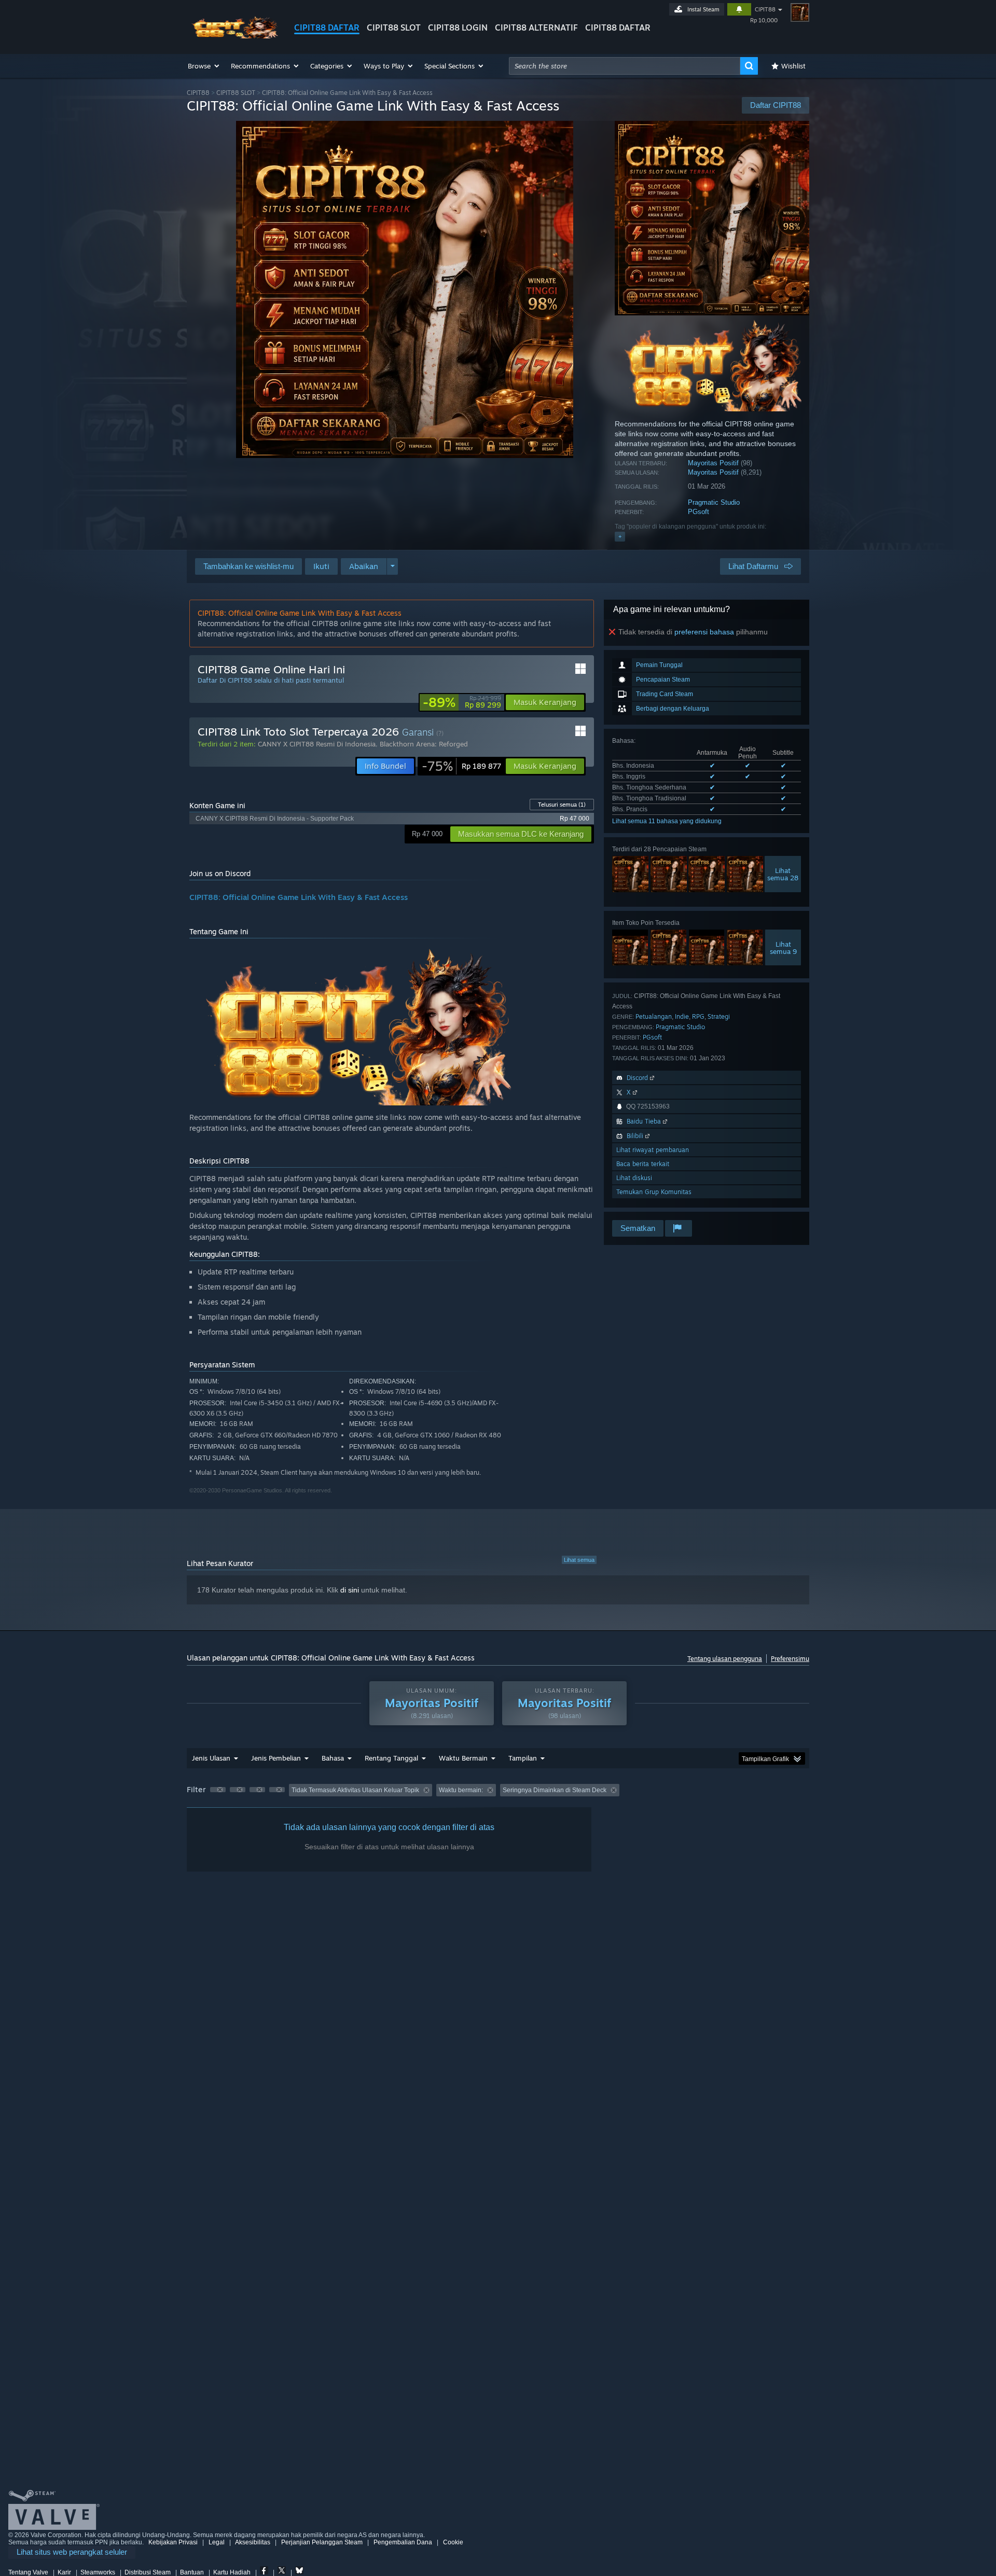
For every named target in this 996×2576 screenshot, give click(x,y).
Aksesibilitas (253, 2542)
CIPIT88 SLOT (394, 27)
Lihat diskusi (634, 1178)
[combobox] (625, 66)
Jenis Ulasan (211, 1758)
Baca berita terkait (643, 1164)
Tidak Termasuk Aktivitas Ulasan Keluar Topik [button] (355, 1790)
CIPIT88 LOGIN (458, 27)
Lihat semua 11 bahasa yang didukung (667, 821)
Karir (64, 2572)
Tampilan (523, 1758)
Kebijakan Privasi (173, 2542)
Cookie (453, 2542)
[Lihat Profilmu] (800, 12)
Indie (682, 1016)
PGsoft (698, 512)
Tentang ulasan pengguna (725, 1659)
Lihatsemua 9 (783, 948)
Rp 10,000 (764, 20)
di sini (350, 1590)
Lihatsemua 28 (783, 874)
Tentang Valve (28, 2572)
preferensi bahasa (704, 632)
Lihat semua (579, 1560)
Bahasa (333, 1758)
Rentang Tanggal (391, 1758)
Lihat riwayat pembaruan (653, 1150)
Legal (217, 2542)
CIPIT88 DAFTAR (327, 27)
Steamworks (98, 2572)
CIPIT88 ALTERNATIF (536, 27)
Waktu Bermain (463, 1758)
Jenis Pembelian (276, 1758)
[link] (462, 702)
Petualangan (654, 1016)
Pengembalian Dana (403, 2542)
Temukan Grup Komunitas (654, 1192)
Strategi (719, 1016)
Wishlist (793, 66)
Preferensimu (790, 1659)
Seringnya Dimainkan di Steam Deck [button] (555, 1790)
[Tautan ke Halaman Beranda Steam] (232, 36)
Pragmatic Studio (714, 502)
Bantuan (192, 2572)
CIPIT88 (765, 9)
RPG (698, 1016)
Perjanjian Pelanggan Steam (322, 2542)
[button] (204, 66)
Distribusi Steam (148, 2572)
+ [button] (620, 536)
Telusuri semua (562, 805)
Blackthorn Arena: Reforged (424, 744)
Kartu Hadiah (232, 2572)
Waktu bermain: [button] (461, 1790)
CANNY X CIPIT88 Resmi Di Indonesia (317, 744)
